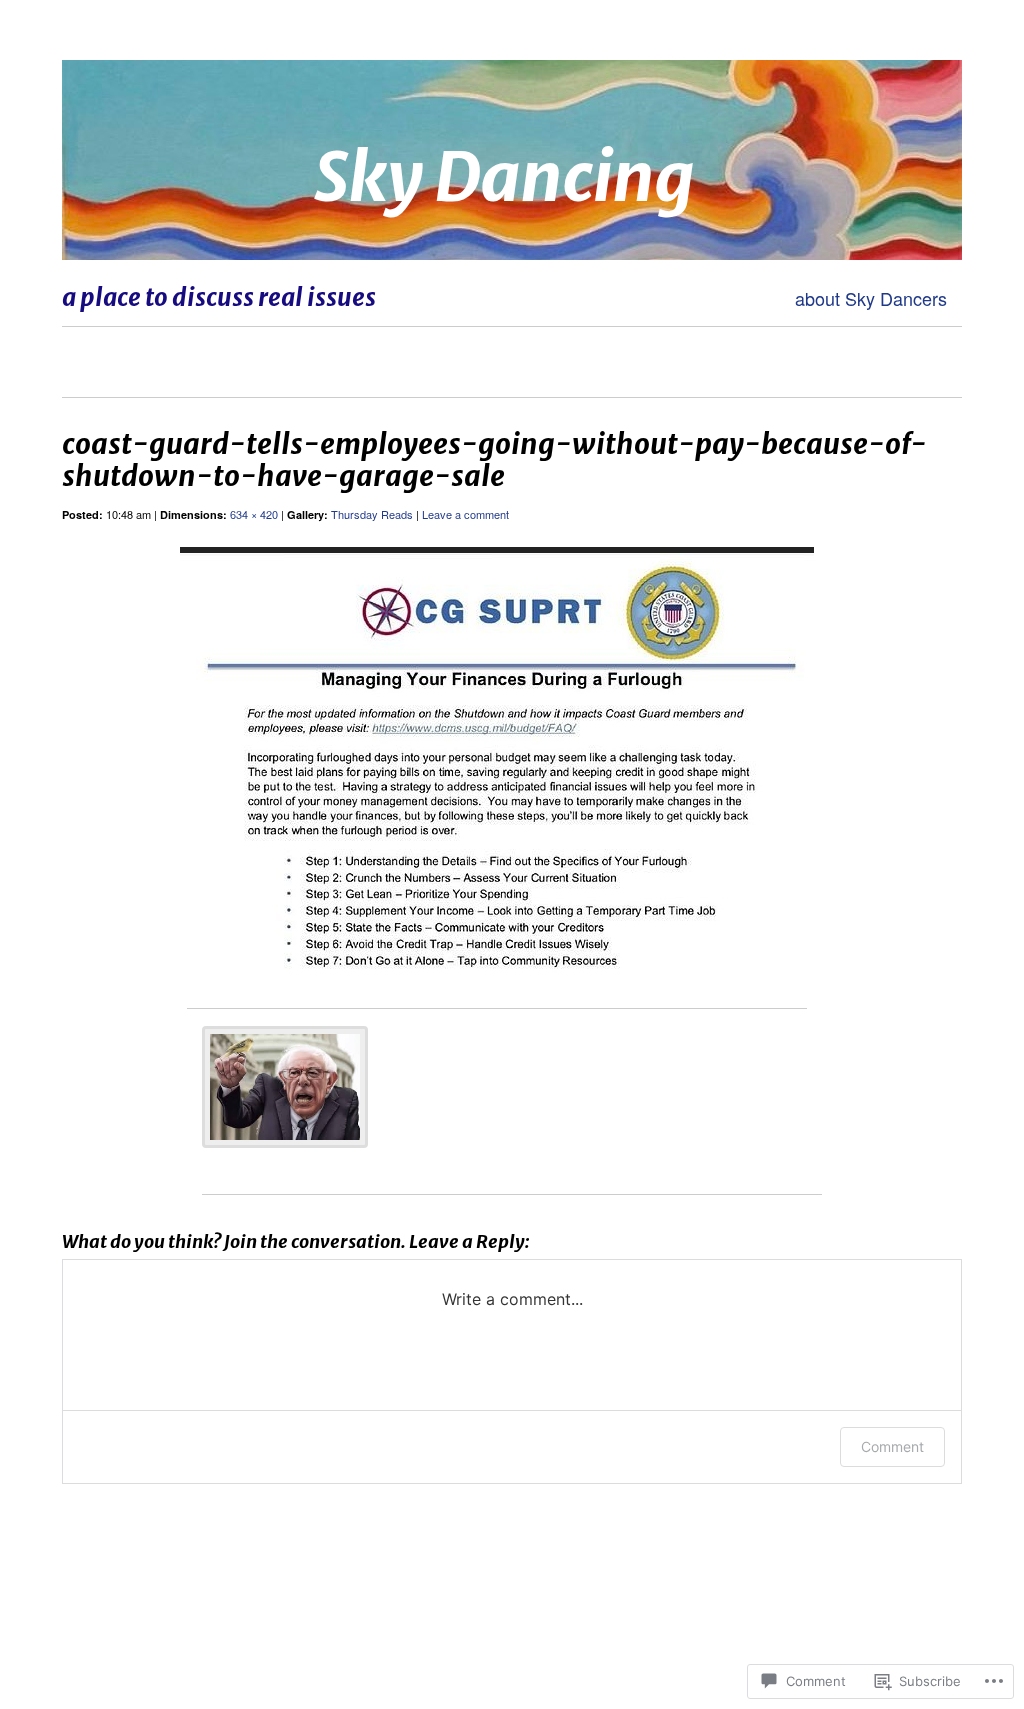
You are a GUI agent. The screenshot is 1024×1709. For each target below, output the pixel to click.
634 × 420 (254, 514)
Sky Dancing (504, 177)
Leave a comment (465, 514)
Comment (892, 1446)
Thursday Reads (372, 514)
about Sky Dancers (871, 298)
